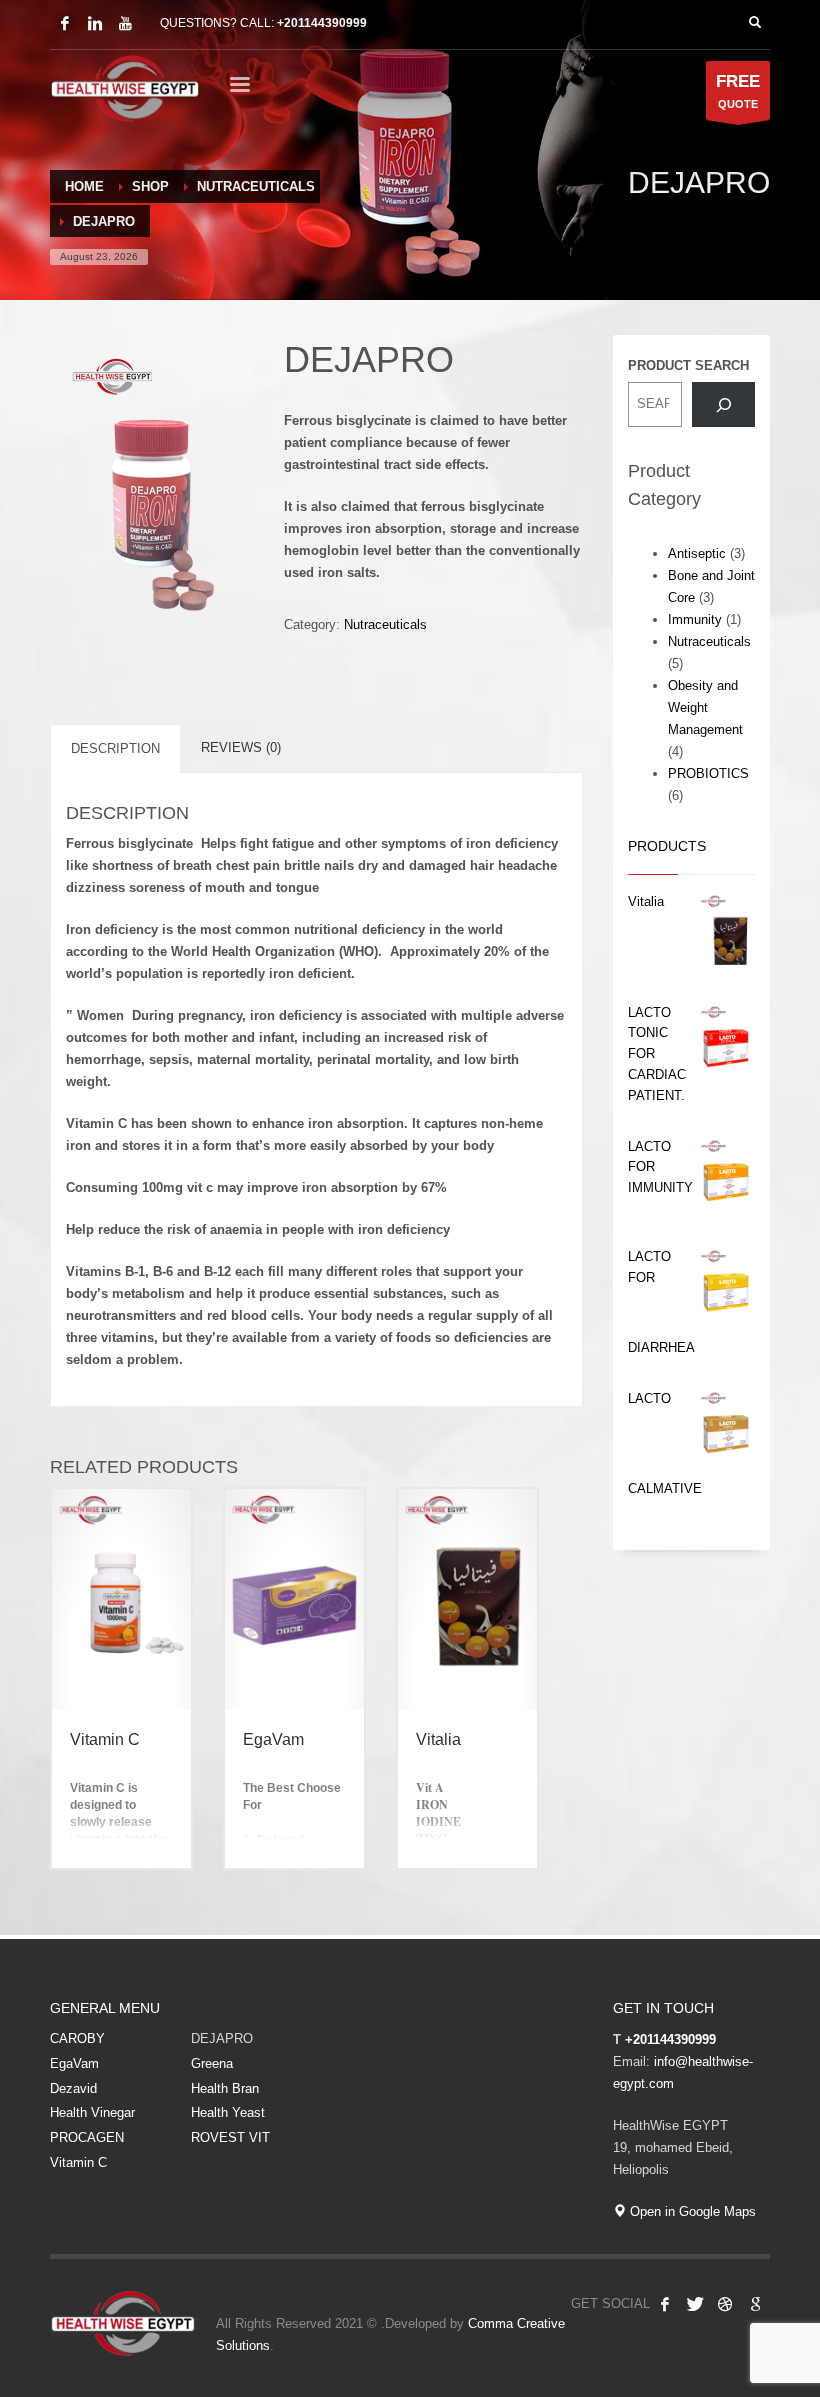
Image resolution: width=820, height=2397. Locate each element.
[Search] (723, 404)
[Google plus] (755, 2304)
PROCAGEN (87, 2137)
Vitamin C (78, 2162)
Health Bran (225, 2088)
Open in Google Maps (691, 2211)
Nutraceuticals (385, 624)
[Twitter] (695, 2304)
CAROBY (77, 2038)
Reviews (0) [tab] (241, 747)
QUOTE (738, 91)
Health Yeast (228, 2112)
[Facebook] (65, 23)
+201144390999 (322, 23)
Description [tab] (115, 748)
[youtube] (125, 23)
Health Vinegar (92, 2112)
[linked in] (95, 23)
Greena (212, 2063)
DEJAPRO (222, 2038)
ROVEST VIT (230, 2137)
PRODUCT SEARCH (688, 365)
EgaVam (74, 2063)
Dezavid (73, 2088)
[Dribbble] (725, 2304)
